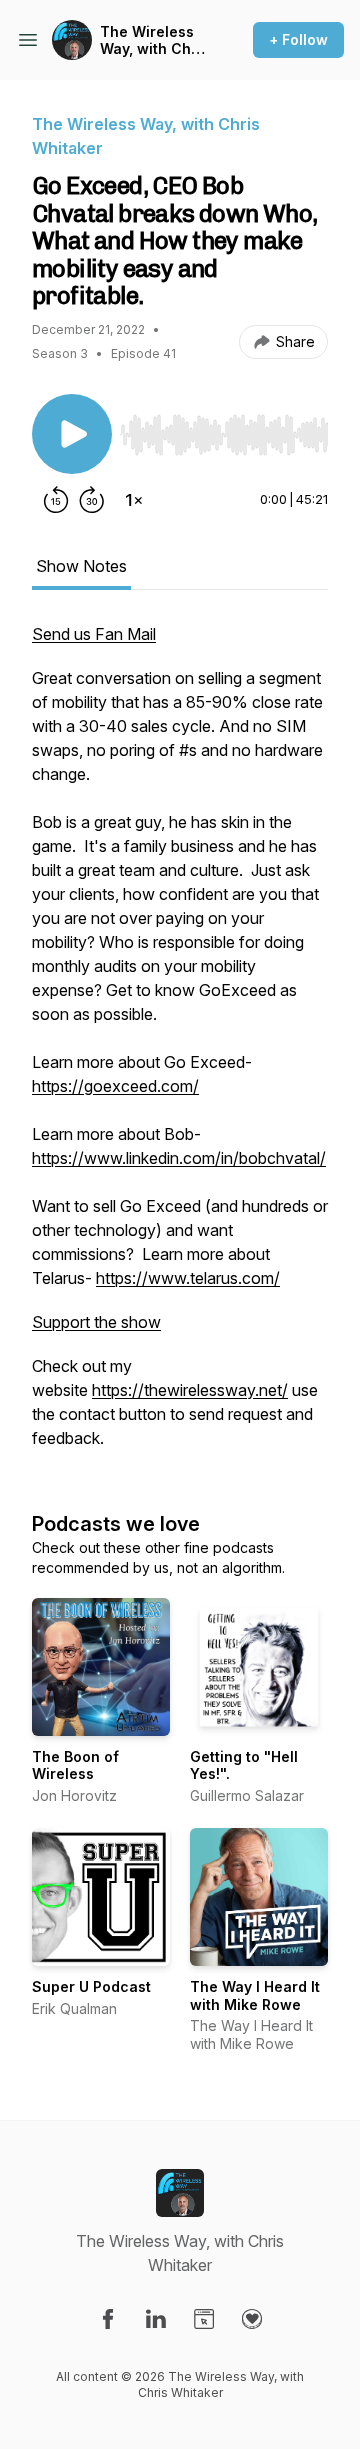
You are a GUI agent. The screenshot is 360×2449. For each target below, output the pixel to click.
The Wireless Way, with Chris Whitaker (154, 40)
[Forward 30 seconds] (92, 500)
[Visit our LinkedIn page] (156, 2319)
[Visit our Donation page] (252, 2319)
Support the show (96, 1322)
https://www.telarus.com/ (188, 1278)
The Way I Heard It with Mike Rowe (255, 1995)
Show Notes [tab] (81, 566)
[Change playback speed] (134, 500)
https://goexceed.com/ (115, 1086)
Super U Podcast (91, 1986)
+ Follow (298, 39)
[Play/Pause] (72, 434)
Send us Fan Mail (94, 634)
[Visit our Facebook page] (108, 2319)
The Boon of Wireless (75, 1765)
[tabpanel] (180, 1046)
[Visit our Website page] (204, 2319)
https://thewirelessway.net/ (190, 1390)
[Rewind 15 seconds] (56, 500)
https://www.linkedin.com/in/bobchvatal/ (179, 1158)
